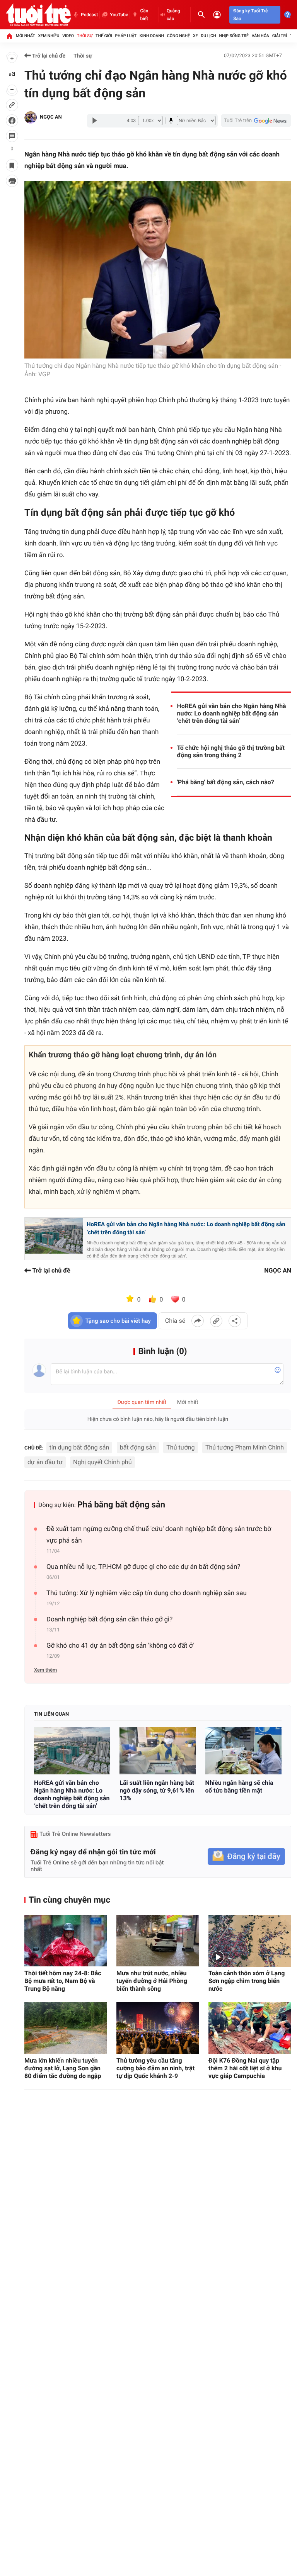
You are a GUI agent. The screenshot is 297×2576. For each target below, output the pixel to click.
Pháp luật (126, 36)
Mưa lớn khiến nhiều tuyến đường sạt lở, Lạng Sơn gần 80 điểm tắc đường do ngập (63, 2068)
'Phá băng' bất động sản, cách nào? (226, 782)
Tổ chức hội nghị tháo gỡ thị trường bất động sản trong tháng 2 (231, 751)
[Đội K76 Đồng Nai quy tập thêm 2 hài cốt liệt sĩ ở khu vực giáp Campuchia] (250, 2028)
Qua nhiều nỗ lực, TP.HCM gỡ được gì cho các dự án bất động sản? (143, 1567)
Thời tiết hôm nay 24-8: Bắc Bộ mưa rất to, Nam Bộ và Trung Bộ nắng (63, 1981)
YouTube (119, 15)
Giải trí (280, 36)
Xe (195, 36)
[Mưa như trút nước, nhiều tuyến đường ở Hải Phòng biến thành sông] (158, 1941)
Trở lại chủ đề (48, 56)
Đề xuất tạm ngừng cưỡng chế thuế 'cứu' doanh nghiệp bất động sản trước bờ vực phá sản (159, 1535)
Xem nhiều (49, 36)
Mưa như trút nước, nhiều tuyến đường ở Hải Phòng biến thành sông (152, 1981)
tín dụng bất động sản (79, 1447)
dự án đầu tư (45, 1462)
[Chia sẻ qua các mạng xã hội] (235, 1321)
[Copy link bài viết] (216, 1321)
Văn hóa (260, 36)
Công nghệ (178, 36)
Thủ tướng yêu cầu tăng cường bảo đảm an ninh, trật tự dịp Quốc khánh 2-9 (155, 2068)
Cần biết (144, 15)
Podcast (89, 15)
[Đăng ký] (246, 1856)
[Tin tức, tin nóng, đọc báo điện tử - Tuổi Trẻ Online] (38, 15)
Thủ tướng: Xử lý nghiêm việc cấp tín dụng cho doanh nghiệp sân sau (147, 1593)
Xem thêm (45, 1670)
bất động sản (138, 1447)
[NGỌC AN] (31, 117)
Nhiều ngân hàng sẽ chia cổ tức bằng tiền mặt (239, 1787)
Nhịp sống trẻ (234, 36)
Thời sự (85, 36)
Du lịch (208, 36)
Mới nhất (26, 36)
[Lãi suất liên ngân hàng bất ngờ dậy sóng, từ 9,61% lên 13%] (158, 1751)
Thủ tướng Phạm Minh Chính (245, 1447)
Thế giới (104, 36)
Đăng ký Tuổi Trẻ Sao (250, 15)
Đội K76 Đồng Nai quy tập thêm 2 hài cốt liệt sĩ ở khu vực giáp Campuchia (245, 2068)
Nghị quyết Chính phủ (102, 1462)
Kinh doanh (152, 36)
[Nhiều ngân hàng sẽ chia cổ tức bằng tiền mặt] (243, 1751)
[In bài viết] (12, 181)
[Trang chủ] (9, 36)
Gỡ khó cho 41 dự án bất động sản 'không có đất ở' (120, 1646)
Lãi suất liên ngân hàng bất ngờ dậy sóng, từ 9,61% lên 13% (157, 1790)
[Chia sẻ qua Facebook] (198, 1321)
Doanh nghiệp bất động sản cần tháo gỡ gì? (109, 1619)
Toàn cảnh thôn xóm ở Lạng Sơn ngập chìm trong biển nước (247, 1981)
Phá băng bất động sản (121, 1505)
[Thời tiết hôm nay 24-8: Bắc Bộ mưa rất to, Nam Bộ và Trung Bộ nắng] (66, 1941)
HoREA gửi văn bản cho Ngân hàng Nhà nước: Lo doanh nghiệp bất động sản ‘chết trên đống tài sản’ (232, 713)
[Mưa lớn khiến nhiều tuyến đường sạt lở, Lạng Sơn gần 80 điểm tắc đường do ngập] (66, 2028)
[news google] (256, 121)
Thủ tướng (180, 1447)
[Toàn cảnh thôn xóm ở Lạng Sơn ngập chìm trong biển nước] (250, 1941)
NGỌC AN (51, 117)
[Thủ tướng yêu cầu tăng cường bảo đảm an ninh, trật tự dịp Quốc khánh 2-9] (158, 2028)
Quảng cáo (173, 15)
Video (68, 36)
